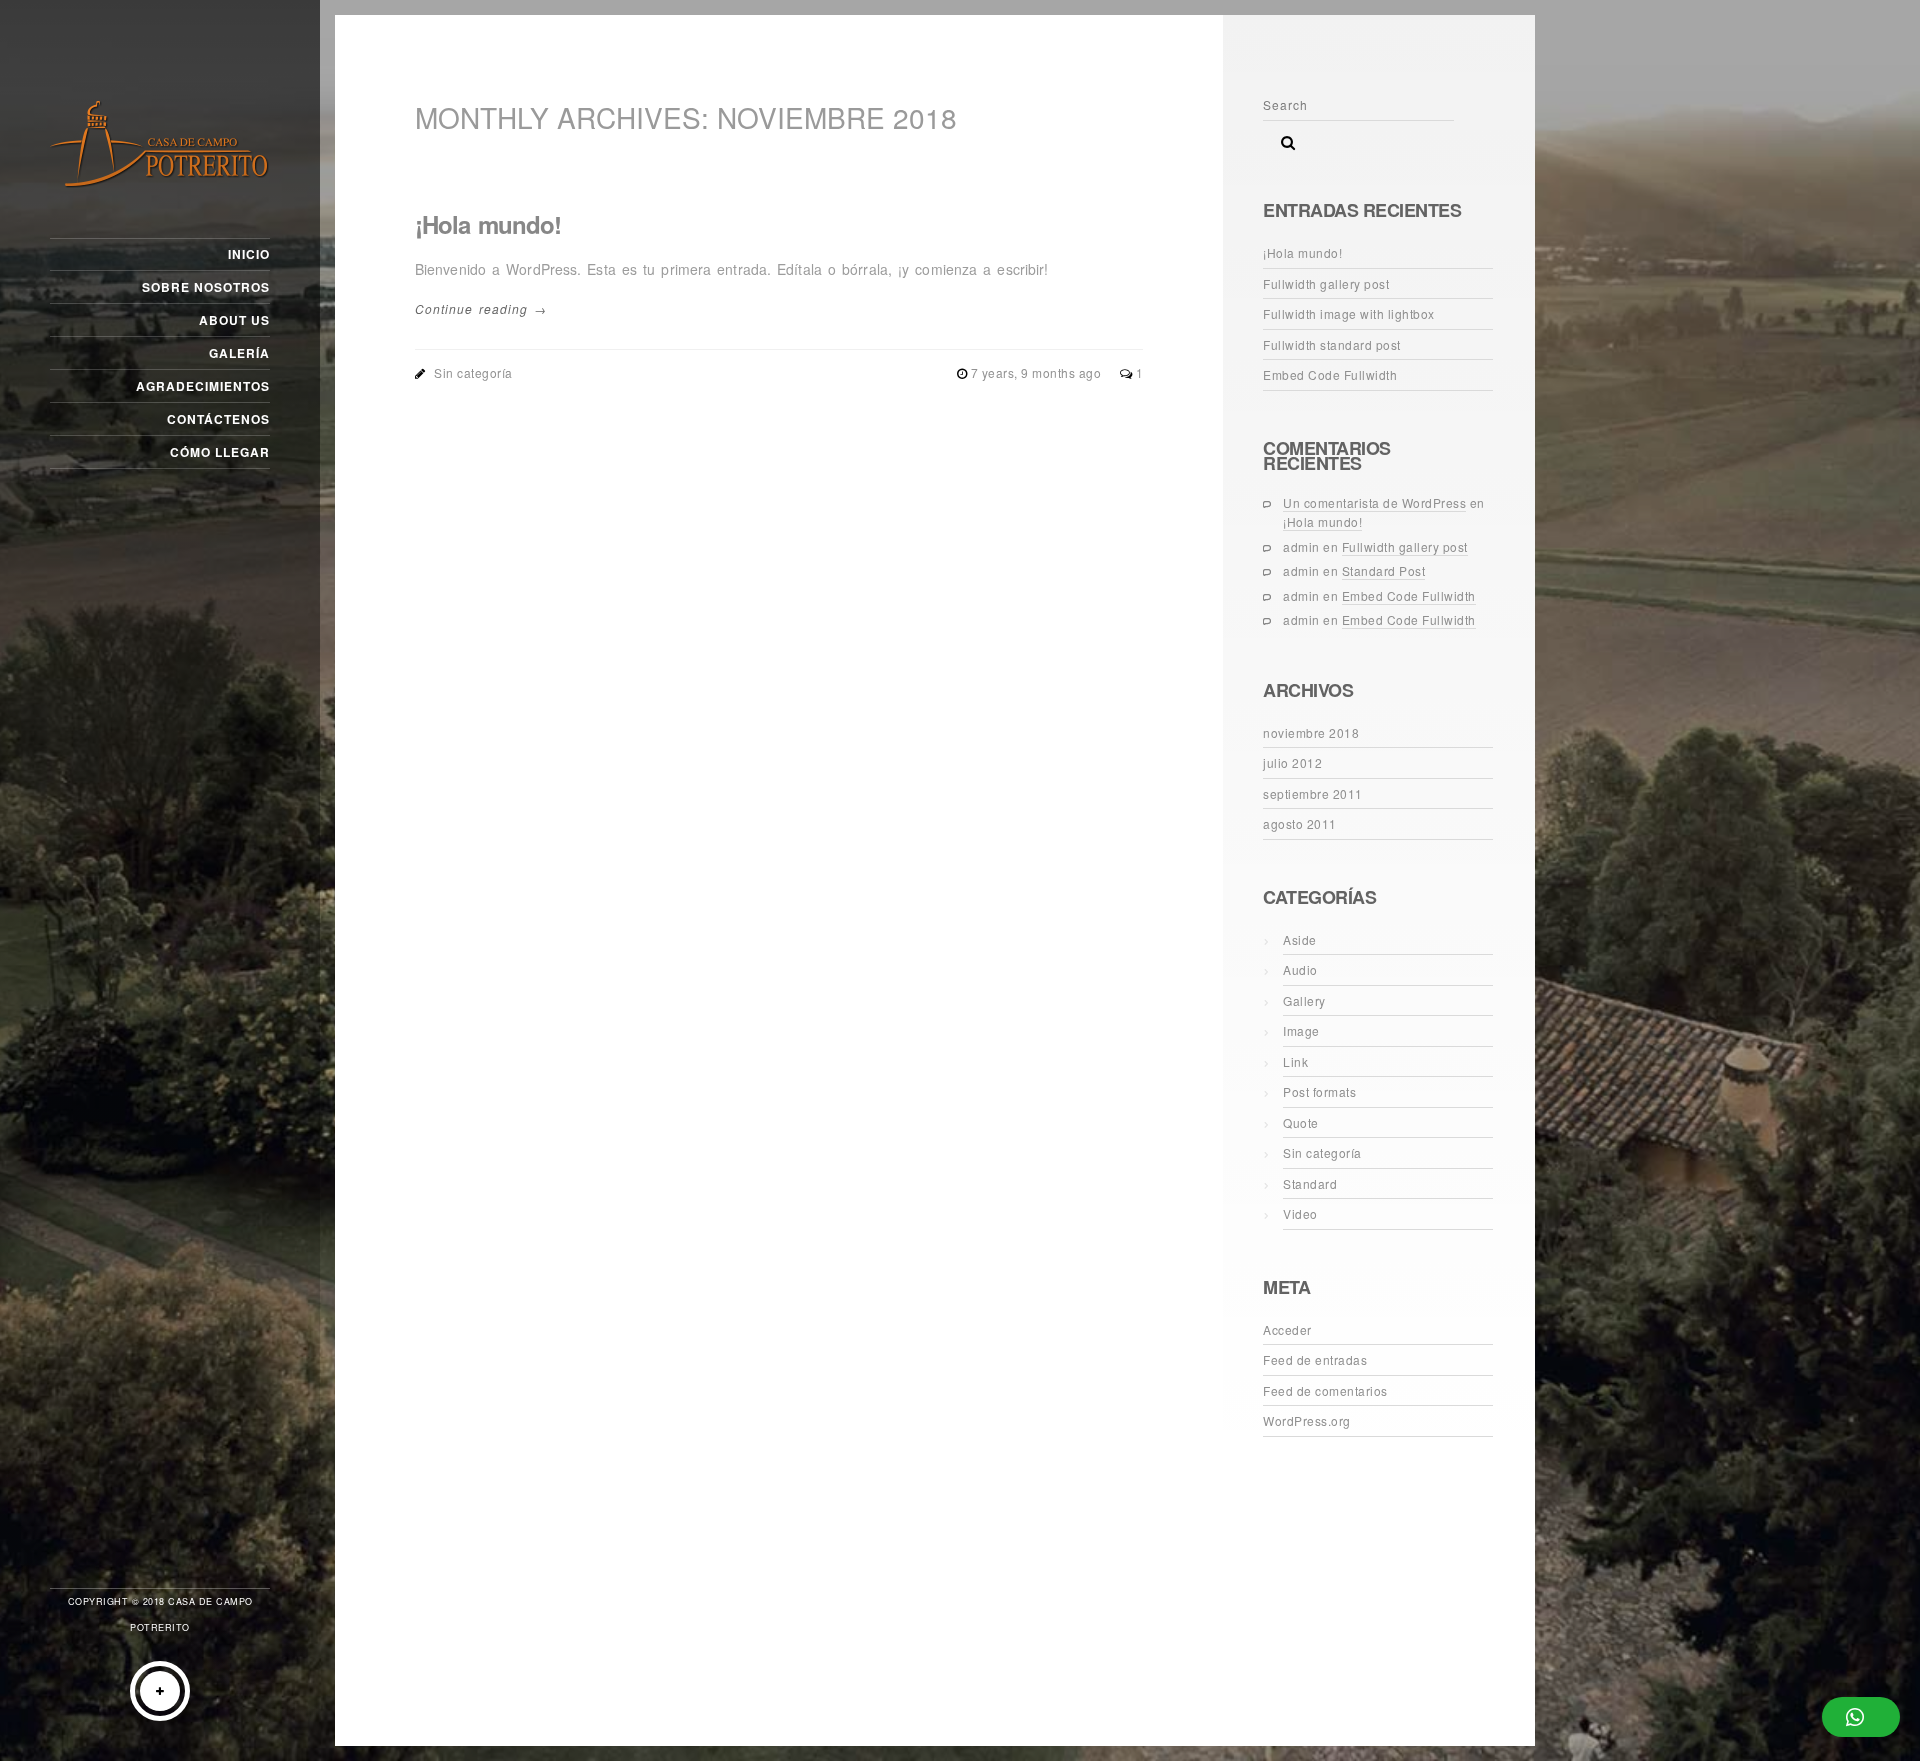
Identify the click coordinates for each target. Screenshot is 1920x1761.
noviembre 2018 (1311, 732)
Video (1300, 1213)
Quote (1301, 1122)
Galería (239, 353)
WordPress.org (1307, 1420)
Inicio (249, 254)
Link (1295, 1061)
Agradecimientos (203, 386)
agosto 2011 (1300, 823)
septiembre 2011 (1313, 793)
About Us (234, 320)
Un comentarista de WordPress (1374, 502)
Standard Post (1384, 570)
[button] (1861, 1717)
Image (1301, 1030)
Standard (1310, 1183)
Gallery (1304, 1000)
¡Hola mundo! (488, 224)
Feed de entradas (1315, 1359)
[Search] (1281, 137)
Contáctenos (218, 419)
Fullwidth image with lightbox (1349, 313)
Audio (1300, 969)
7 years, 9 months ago (1038, 372)
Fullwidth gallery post (1326, 283)
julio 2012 (1292, 762)
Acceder (1287, 1329)
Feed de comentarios (1325, 1390)
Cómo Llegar (220, 452)
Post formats (1319, 1091)
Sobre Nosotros (206, 287)
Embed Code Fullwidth (1330, 374)
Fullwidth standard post (1332, 344)
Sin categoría (473, 372)
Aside (1300, 939)
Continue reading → (481, 308)
